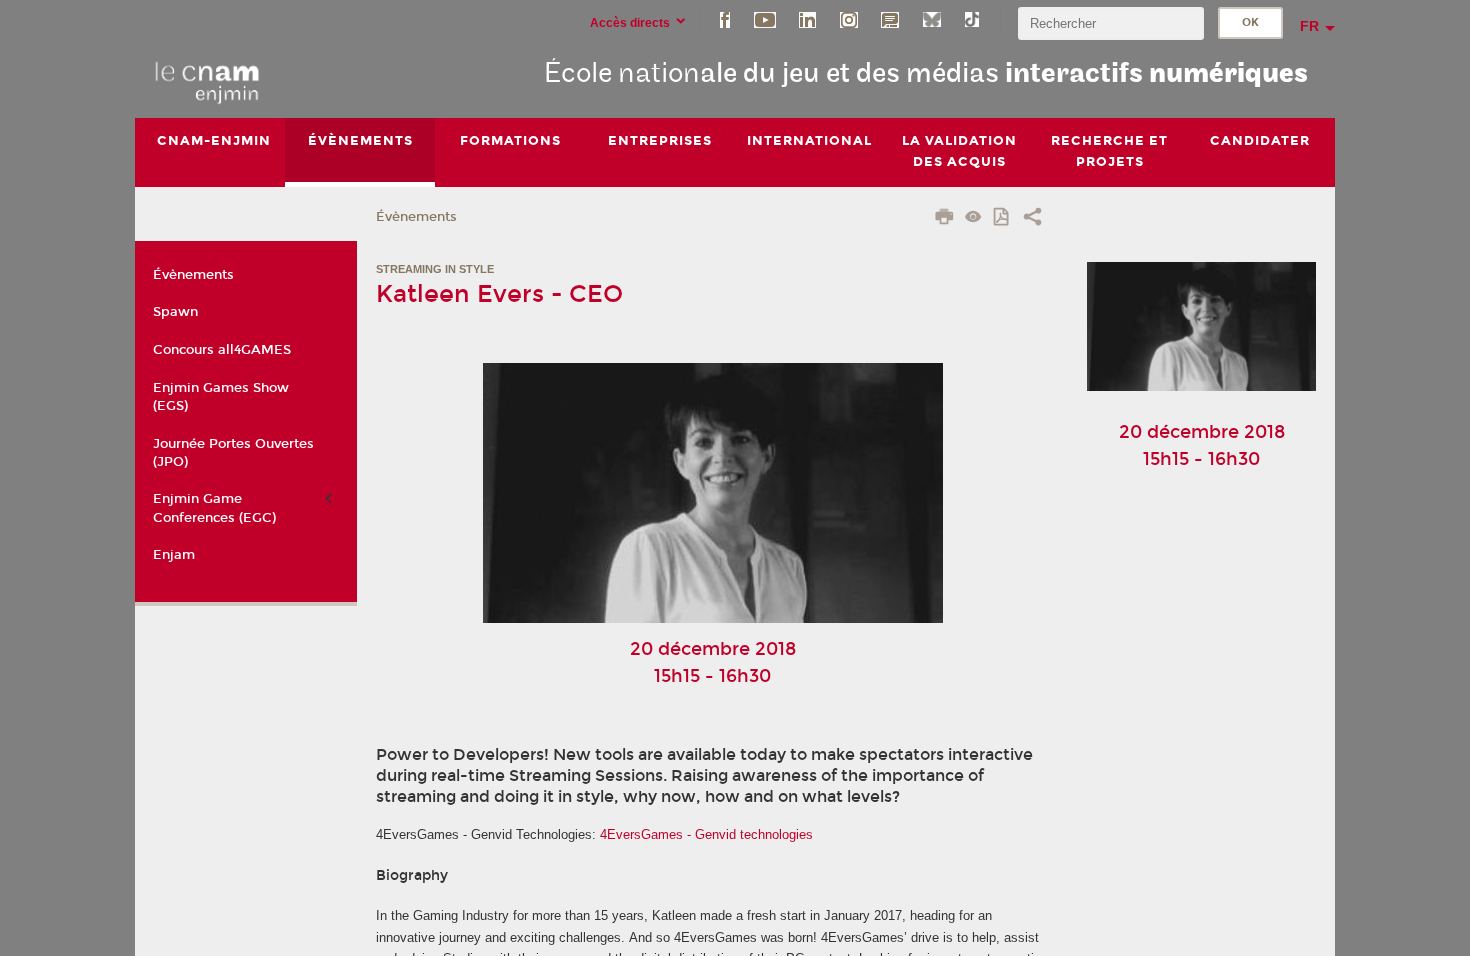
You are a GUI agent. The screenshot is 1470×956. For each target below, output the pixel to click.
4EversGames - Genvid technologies (706, 834)
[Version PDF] (1002, 218)
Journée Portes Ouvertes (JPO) (233, 453)
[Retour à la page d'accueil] (207, 81)
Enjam (174, 555)
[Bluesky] (932, 18)
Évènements (416, 217)
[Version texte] (973, 218)
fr (1309, 26)
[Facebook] (725, 18)
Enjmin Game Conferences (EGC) (214, 508)
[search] (1111, 23)
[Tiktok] (972, 18)
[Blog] (890, 18)
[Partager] (1032, 219)
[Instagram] (849, 18)
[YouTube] (765, 18)
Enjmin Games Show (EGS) (221, 397)
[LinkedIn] (807, 18)
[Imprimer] (944, 219)
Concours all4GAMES (222, 350)
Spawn (175, 312)
